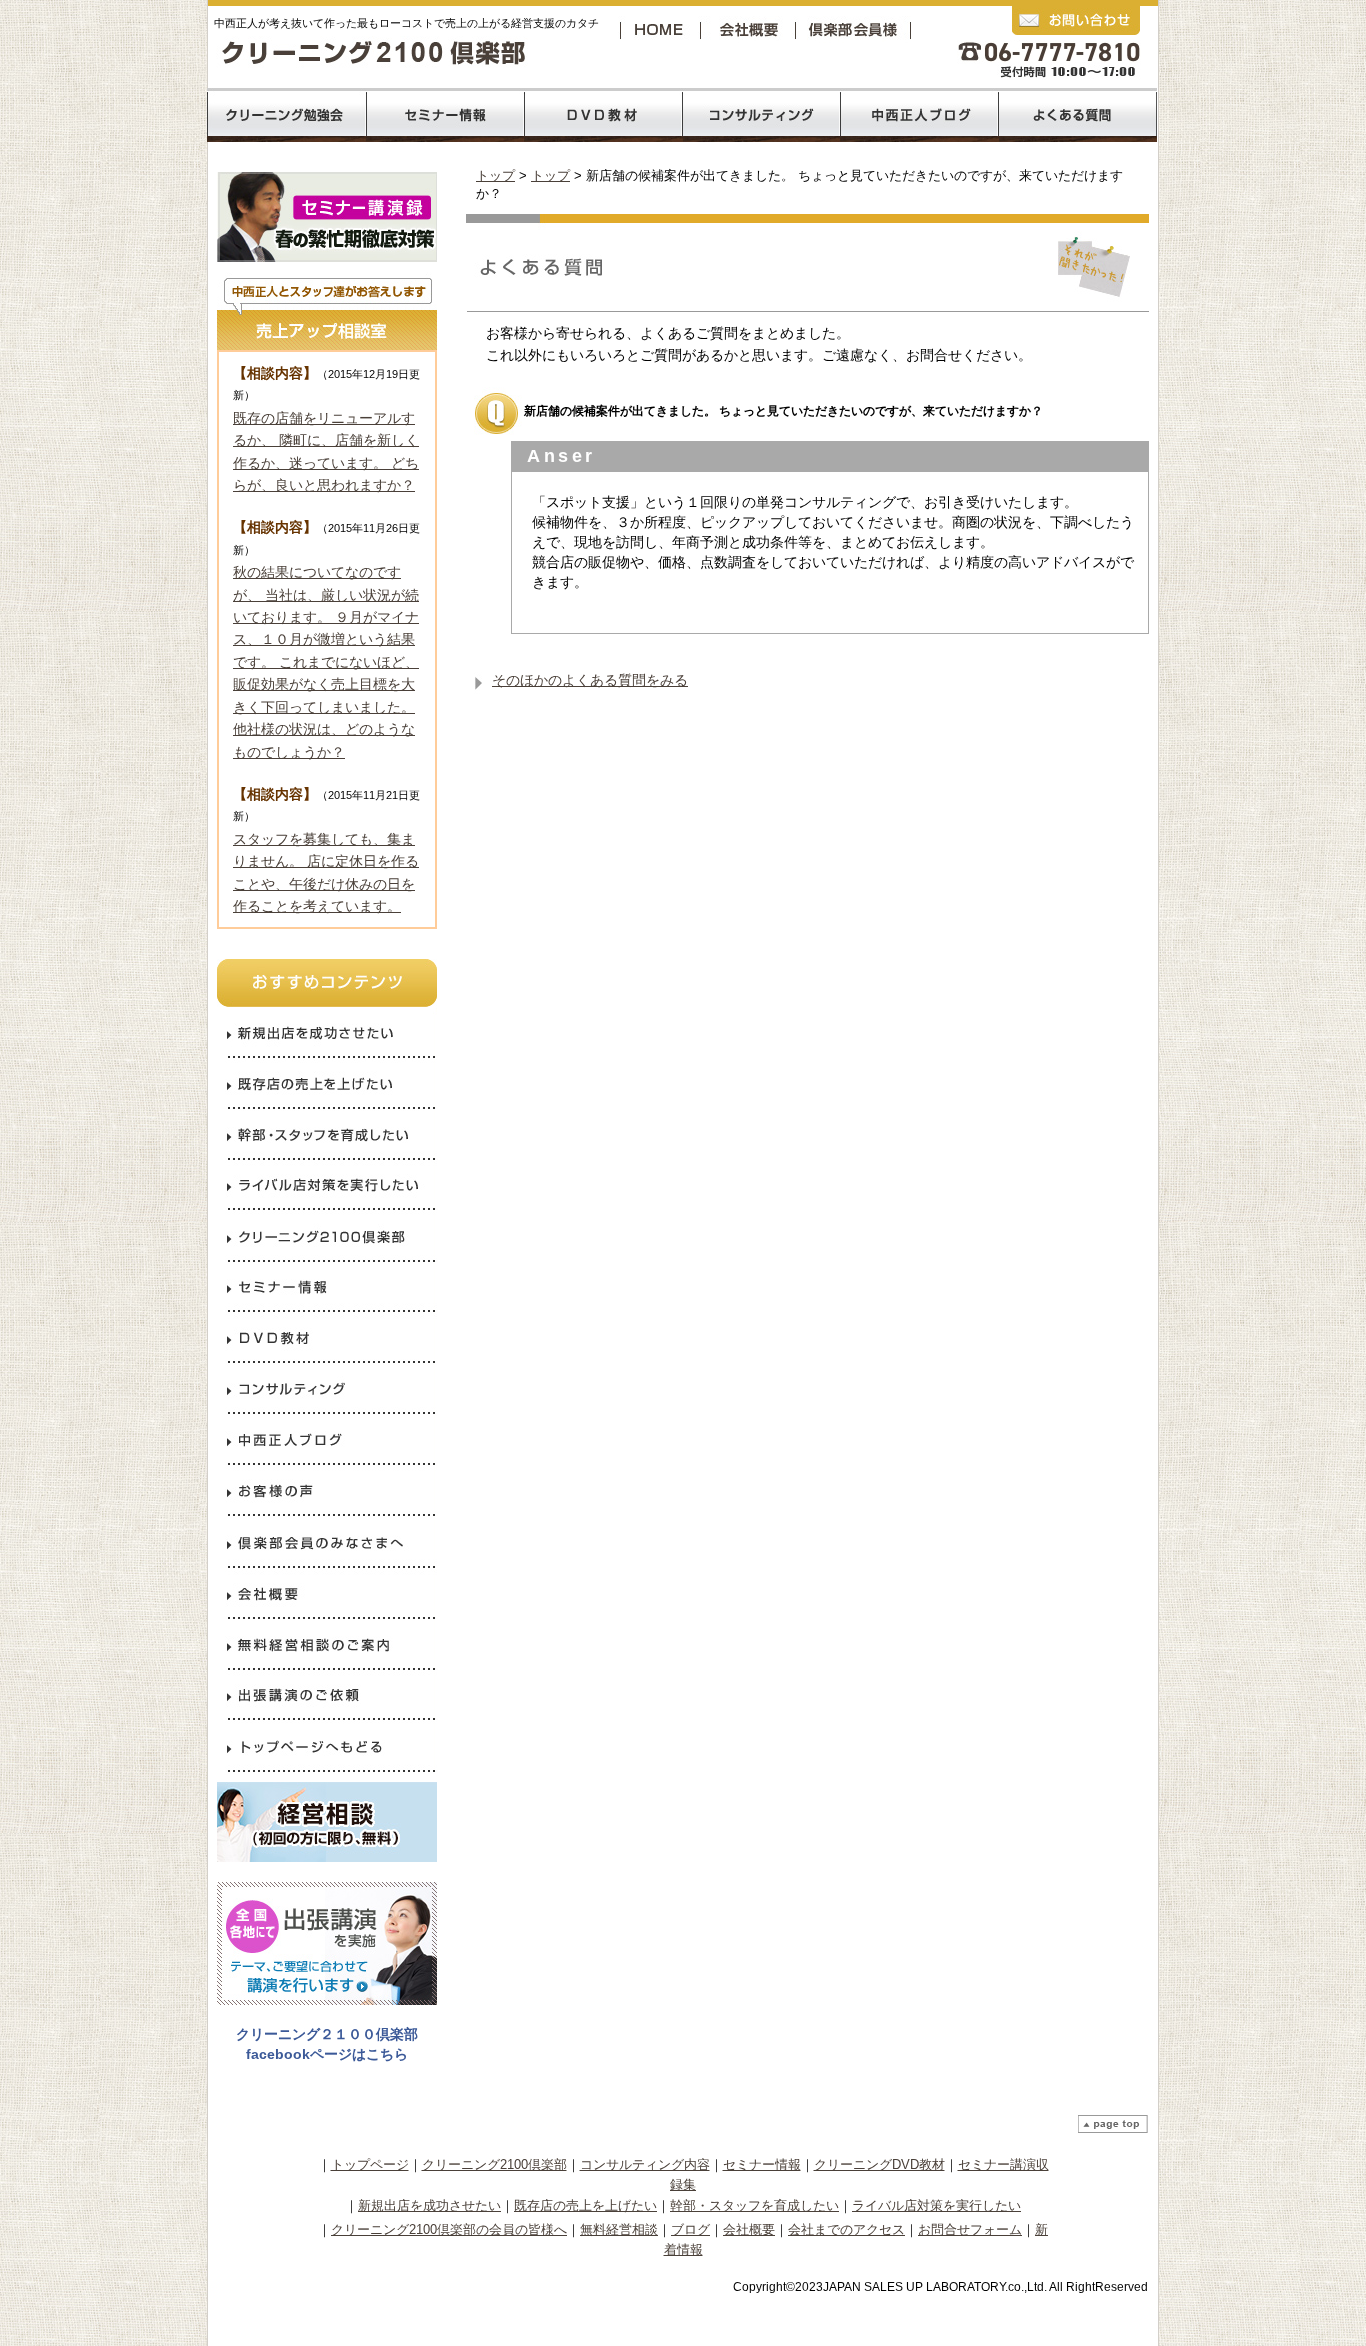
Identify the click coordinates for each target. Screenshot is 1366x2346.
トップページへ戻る (662, 29)
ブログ (690, 2229)
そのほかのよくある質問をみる (590, 680)
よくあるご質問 (1078, 115)
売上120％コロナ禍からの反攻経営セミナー (444, 115)
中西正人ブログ (920, 115)
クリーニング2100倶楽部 (857, 29)
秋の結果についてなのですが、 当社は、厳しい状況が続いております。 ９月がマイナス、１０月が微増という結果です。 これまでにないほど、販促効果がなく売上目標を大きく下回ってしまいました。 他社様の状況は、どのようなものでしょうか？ (326, 661)
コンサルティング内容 (645, 2164)
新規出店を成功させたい (429, 2205)
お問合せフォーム (970, 2229)
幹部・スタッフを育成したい (754, 2205)
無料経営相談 (619, 2229)
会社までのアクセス (846, 2229)
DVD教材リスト (603, 115)
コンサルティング (762, 115)
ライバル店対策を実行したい (936, 2205)
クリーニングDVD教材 (879, 2164)
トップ (495, 175)
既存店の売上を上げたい (585, 2205)
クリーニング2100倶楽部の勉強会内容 (286, 115)
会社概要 (753, 29)
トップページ (370, 2164)
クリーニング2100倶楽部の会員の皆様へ (449, 2229)
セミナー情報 (762, 2164)
